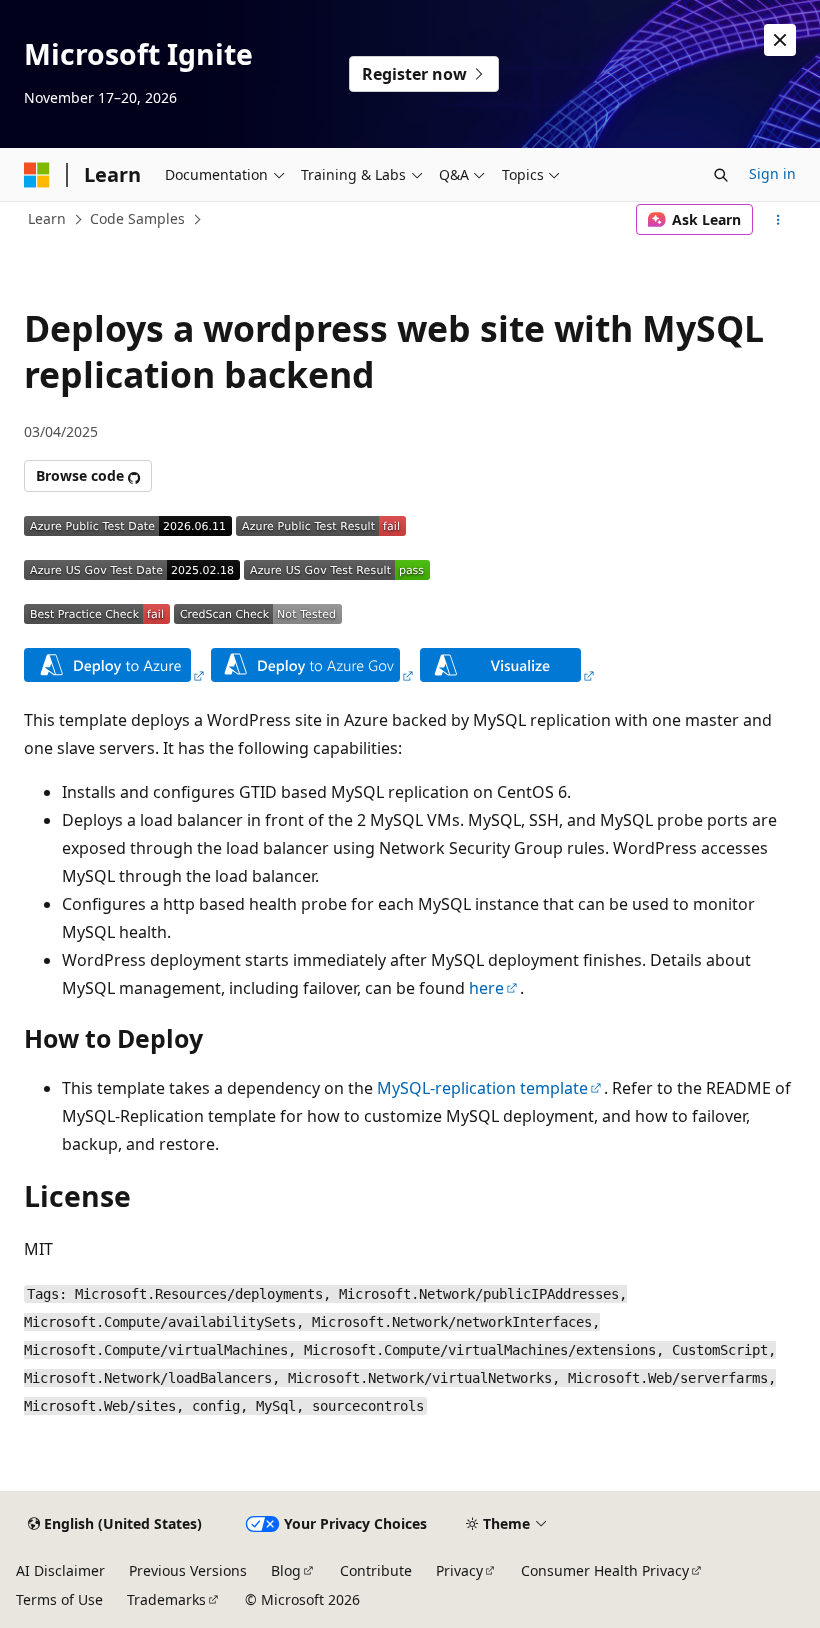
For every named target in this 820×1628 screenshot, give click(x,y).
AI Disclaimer (60, 1570)
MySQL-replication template (482, 1088)
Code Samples (137, 218)
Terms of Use (59, 1599)
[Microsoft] (37, 175)
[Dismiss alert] (780, 40)
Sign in (772, 173)
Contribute (376, 1570)
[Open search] (721, 175)
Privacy (459, 1570)
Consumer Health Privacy (605, 1570)
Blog (286, 1570)
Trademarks (166, 1599)
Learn (47, 218)
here (486, 988)
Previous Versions (188, 1570)
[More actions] (778, 220)
